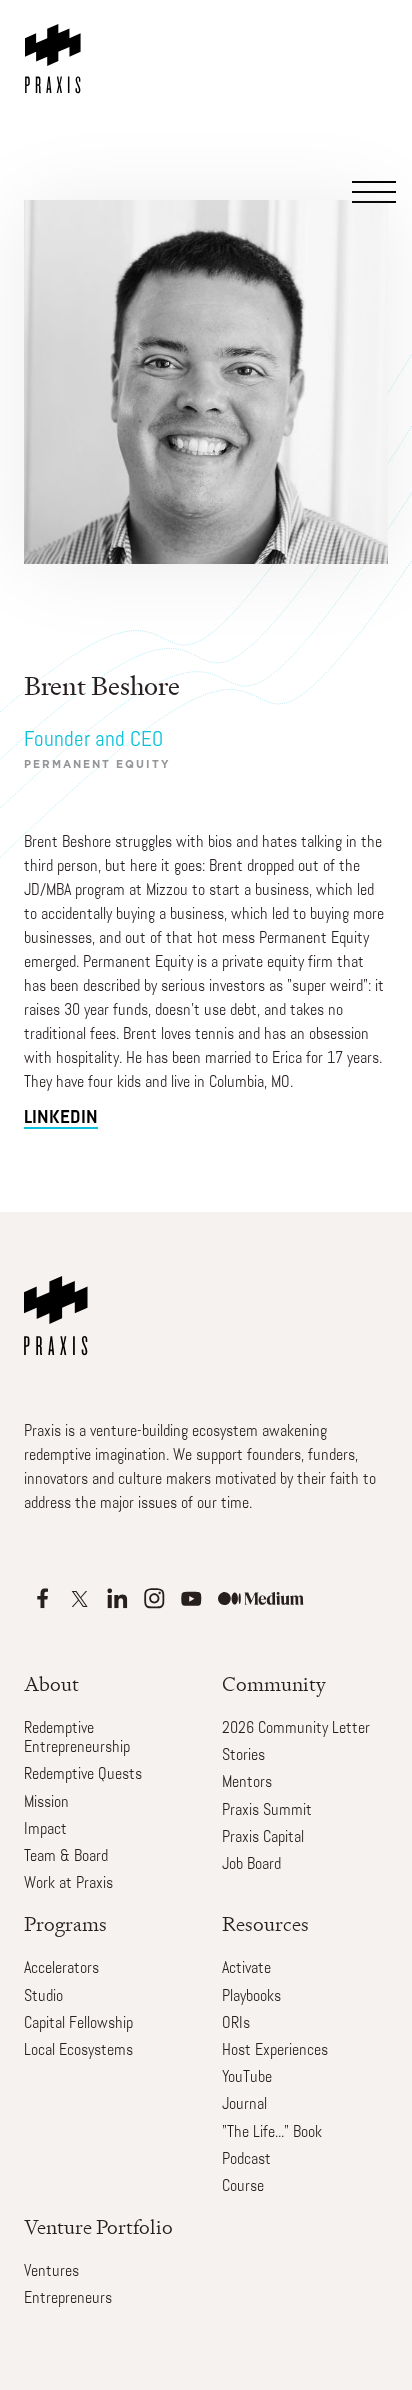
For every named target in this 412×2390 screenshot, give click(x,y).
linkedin (61, 1118)
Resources (265, 1924)
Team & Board (66, 1857)
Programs (65, 1924)
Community (274, 1684)
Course (243, 2187)
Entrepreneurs (68, 2299)
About (51, 1684)
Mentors (247, 1783)
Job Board (251, 1865)
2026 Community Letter (296, 1729)
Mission (46, 1803)
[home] (57, 47)
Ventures (51, 2272)
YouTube (247, 2078)
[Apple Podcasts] (42, 1598)
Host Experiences (275, 2051)
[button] (372, 102)
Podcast (246, 2160)
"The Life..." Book (272, 2133)
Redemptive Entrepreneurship (77, 1738)
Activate (246, 1969)
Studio (43, 1997)
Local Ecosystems (78, 2051)
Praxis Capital (263, 1838)
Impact (45, 1830)
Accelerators (61, 1969)
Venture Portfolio (98, 2227)
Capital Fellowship (78, 2024)
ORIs (236, 2024)
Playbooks (251, 1997)
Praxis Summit (267, 1811)
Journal (244, 2105)
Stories (243, 1756)
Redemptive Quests (83, 1775)
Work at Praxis (68, 1884)
